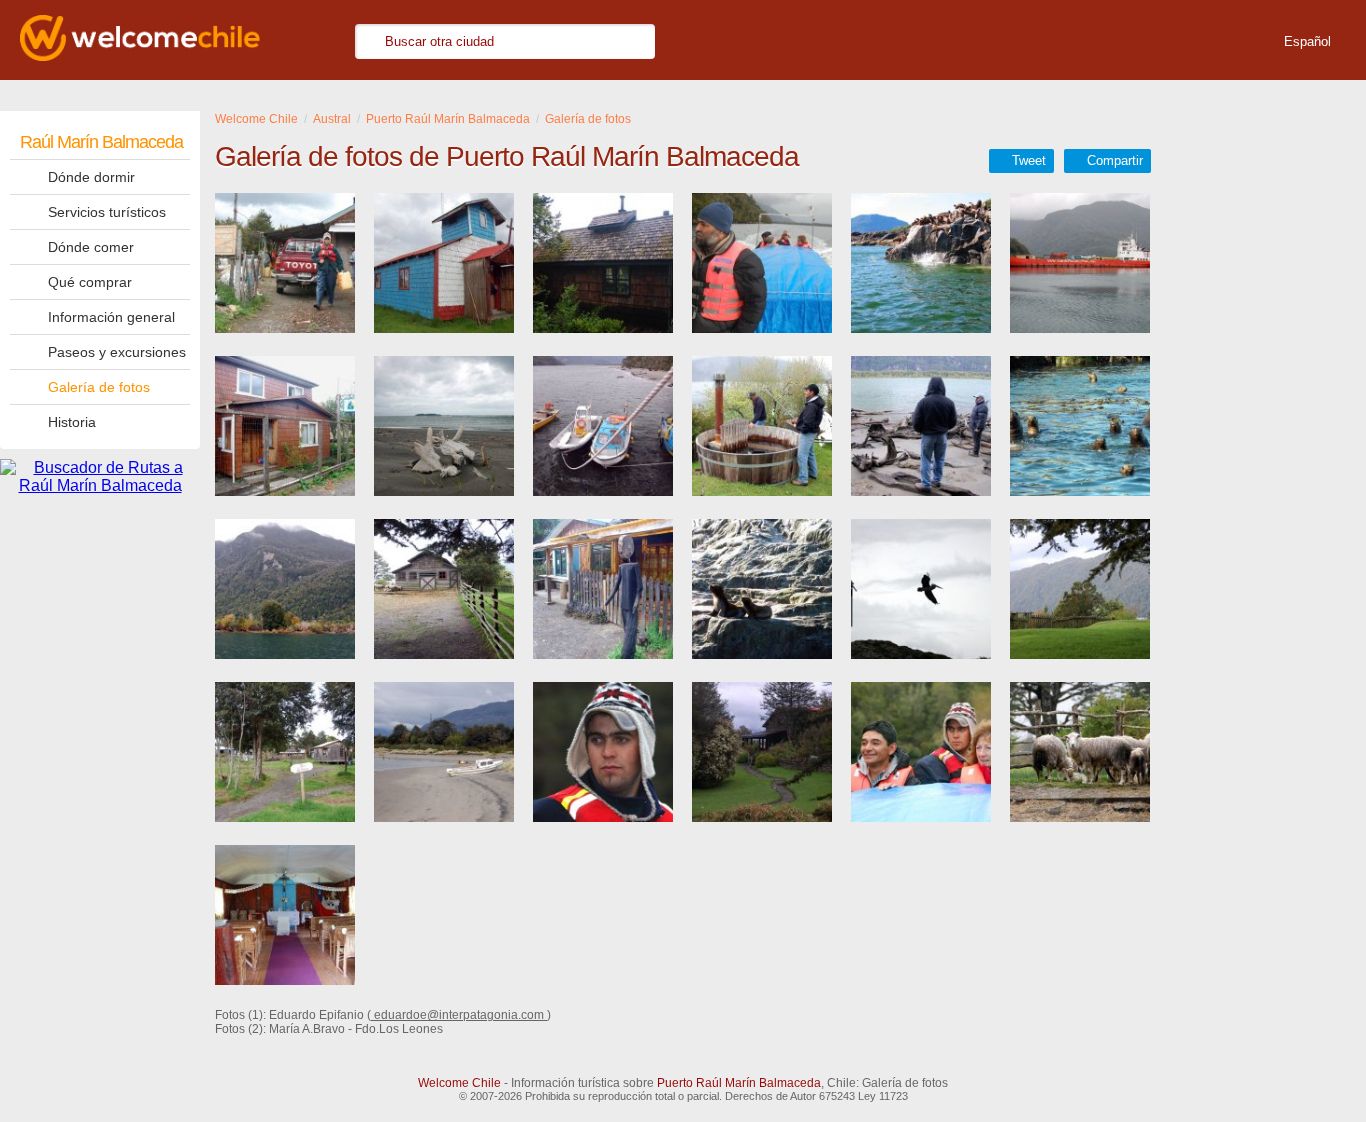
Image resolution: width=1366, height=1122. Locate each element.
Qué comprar (90, 282)
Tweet (1029, 160)
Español (1307, 41)
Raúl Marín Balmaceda (101, 142)
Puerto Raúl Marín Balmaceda (739, 1083)
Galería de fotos (99, 387)
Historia (72, 422)
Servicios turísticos (107, 212)
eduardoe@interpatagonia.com (459, 1015)
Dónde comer (91, 247)
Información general (111, 317)
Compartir (1115, 160)
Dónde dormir (91, 177)
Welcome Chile (459, 1083)
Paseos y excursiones (117, 352)
